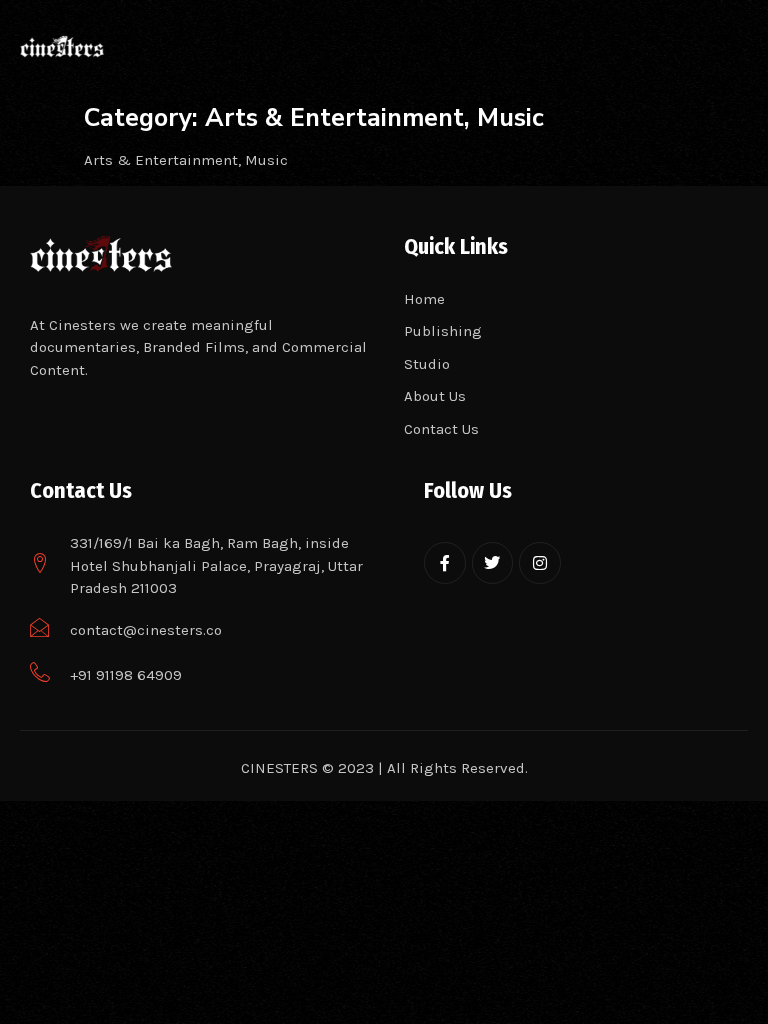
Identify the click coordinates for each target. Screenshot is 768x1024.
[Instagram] (540, 563)
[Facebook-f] (445, 563)
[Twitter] (493, 563)
